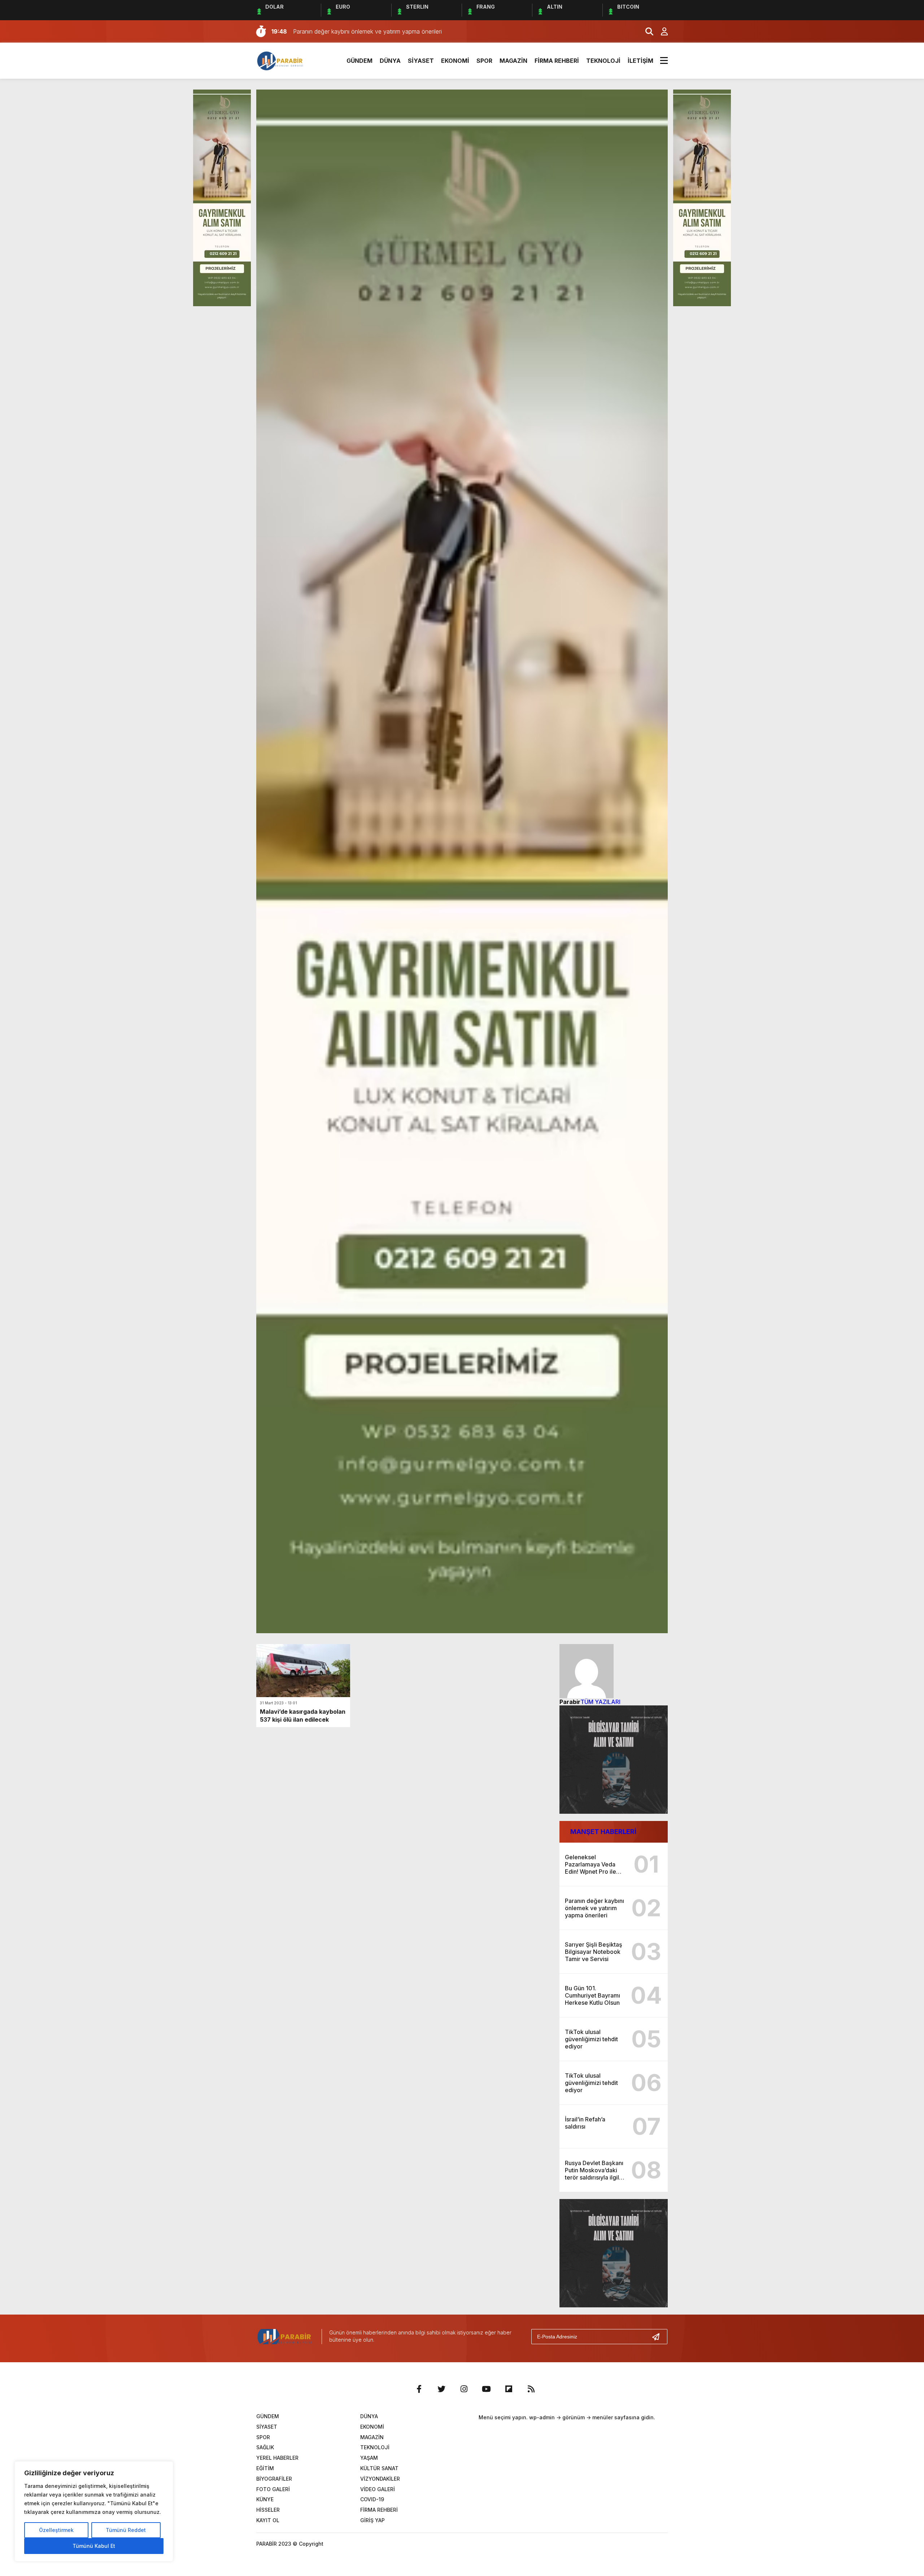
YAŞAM (369, 2458)
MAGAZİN (513, 61)
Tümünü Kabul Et (94, 2546)
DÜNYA (390, 61)
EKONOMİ (455, 61)
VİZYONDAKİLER (380, 2479)
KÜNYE (265, 2499)
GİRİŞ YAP (372, 2520)
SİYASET (421, 61)
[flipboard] (509, 2389)
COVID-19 (372, 2499)
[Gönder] (659, 2337)
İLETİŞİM (640, 61)
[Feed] (531, 2389)
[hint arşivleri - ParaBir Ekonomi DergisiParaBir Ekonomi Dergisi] (281, 60)
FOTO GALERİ (273, 2489)
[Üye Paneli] (661, 31)
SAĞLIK (265, 2447)
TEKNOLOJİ (603, 61)
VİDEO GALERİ (378, 2489)
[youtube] (486, 2389)
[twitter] (441, 2389)
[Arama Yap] (646, 31)
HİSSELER (268, 2510)
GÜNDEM (359, 61)
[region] (94, 2511)
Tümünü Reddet (126, 2530)
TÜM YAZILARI (600, 1702)
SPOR (484, 61)
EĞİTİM (265, 2468)
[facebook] (419, 2389)
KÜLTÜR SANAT (379, 2468)
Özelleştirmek (56, 2530)
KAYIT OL (268, 2520)
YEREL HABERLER (277, 2458)
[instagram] (464, 2389)
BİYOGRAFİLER (274, 2479)
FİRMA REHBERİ (557, 61)
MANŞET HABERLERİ (603, 1832)
